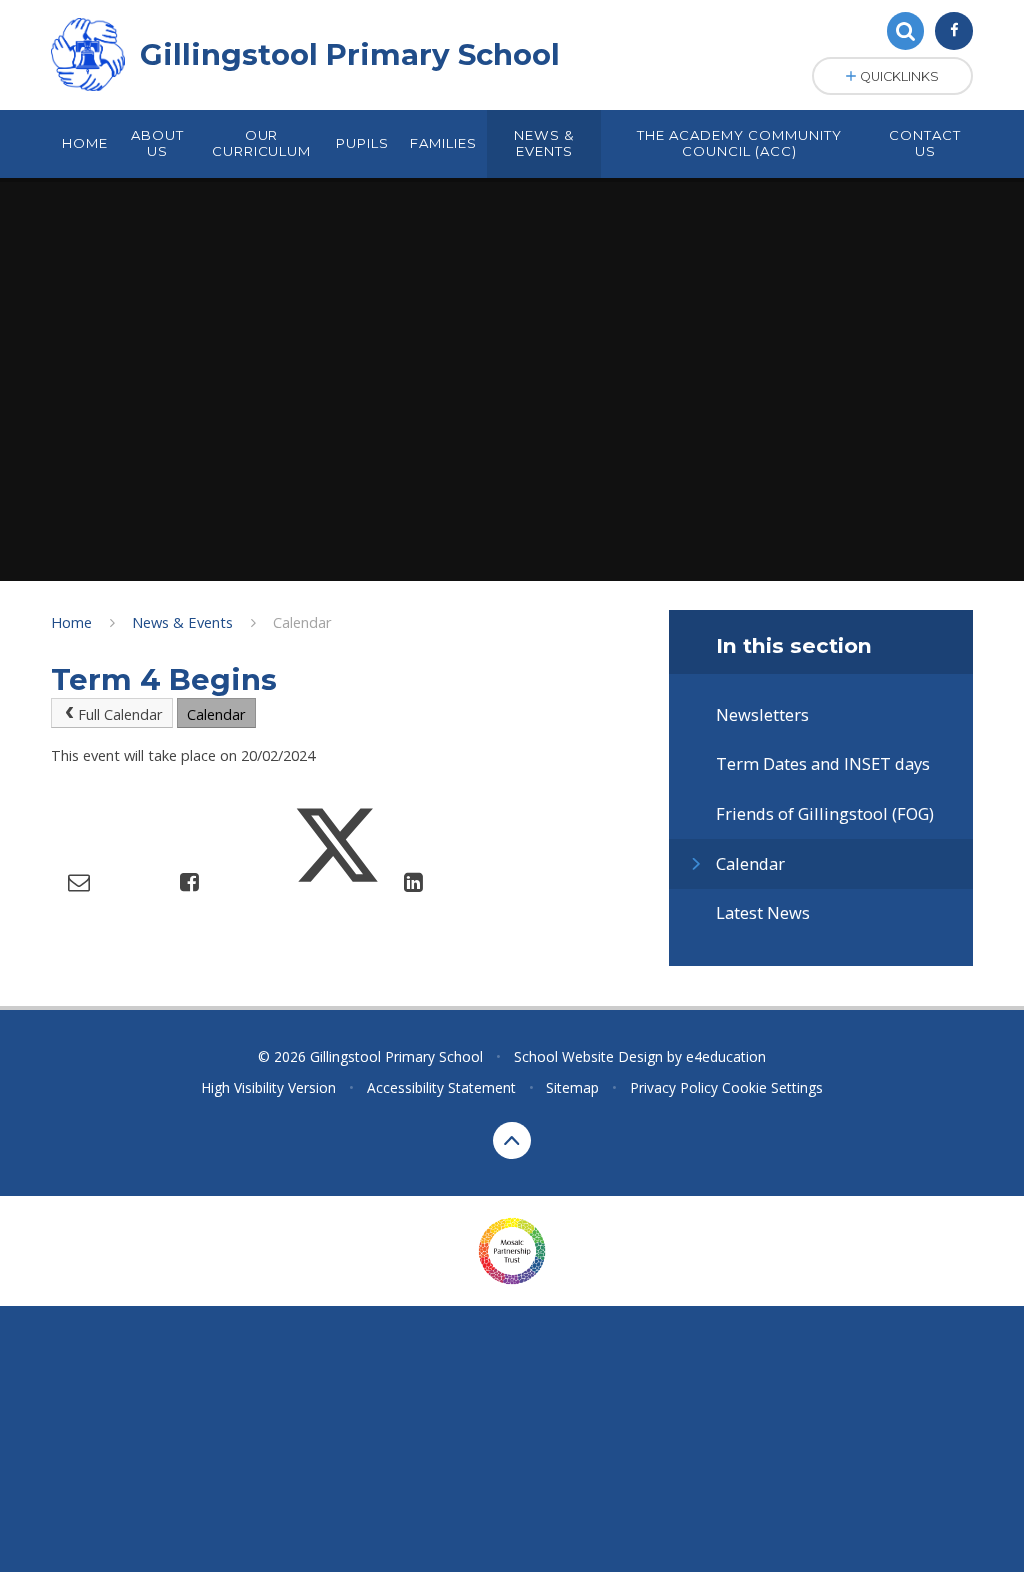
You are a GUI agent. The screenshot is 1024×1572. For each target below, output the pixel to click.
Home (71, 622)
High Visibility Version (268, 1087)
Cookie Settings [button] (772, 1087)
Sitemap (572, 1087)
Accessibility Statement (441, 1087)
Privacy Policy (674, 1087)
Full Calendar (120, 714)
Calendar (302, 622)
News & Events (182, 622)
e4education (726, 1056)
